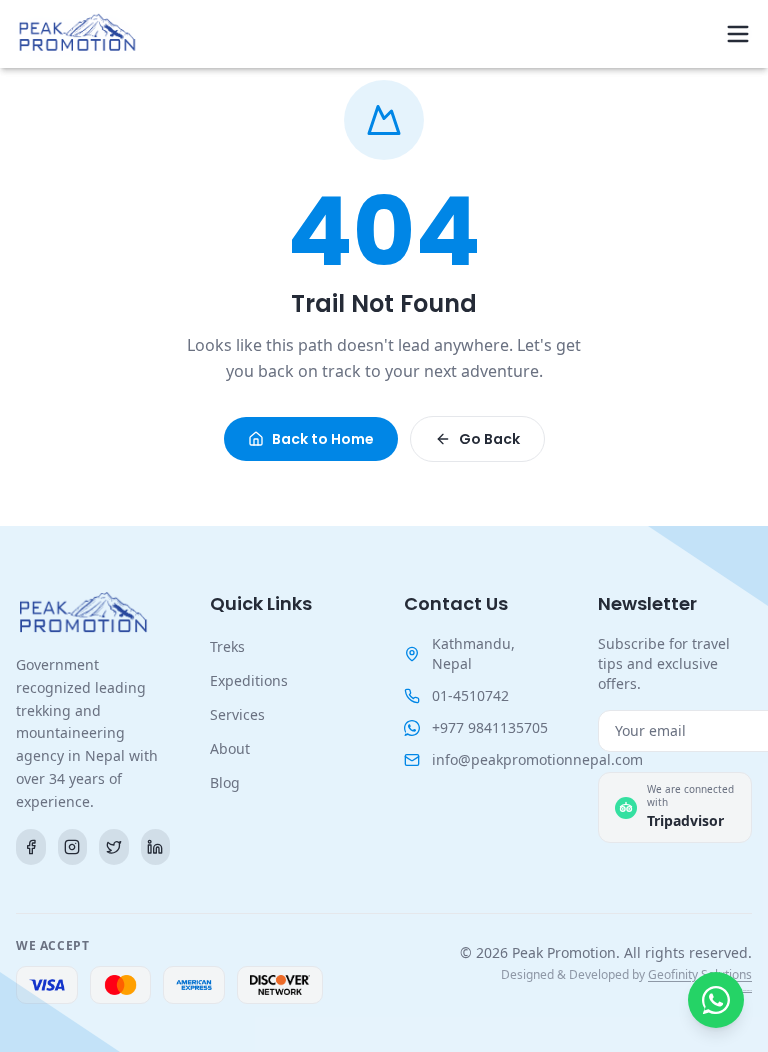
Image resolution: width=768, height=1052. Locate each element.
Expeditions (249, 680)
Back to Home (323, 439)
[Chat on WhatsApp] (716, 1000)
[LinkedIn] (156, 847)
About (230, 748)
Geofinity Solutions (700, 974)
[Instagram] (73, 847)
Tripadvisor (685, 820)
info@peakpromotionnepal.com (537, 759)
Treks (227, 646)
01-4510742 (470, 695)
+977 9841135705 (490, 727)
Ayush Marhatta (744, 990)
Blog (225, 782)
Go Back (489, 439)
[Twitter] (114, 847)
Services (237, 714)
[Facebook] (31, 847)
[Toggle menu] (738, 34)
